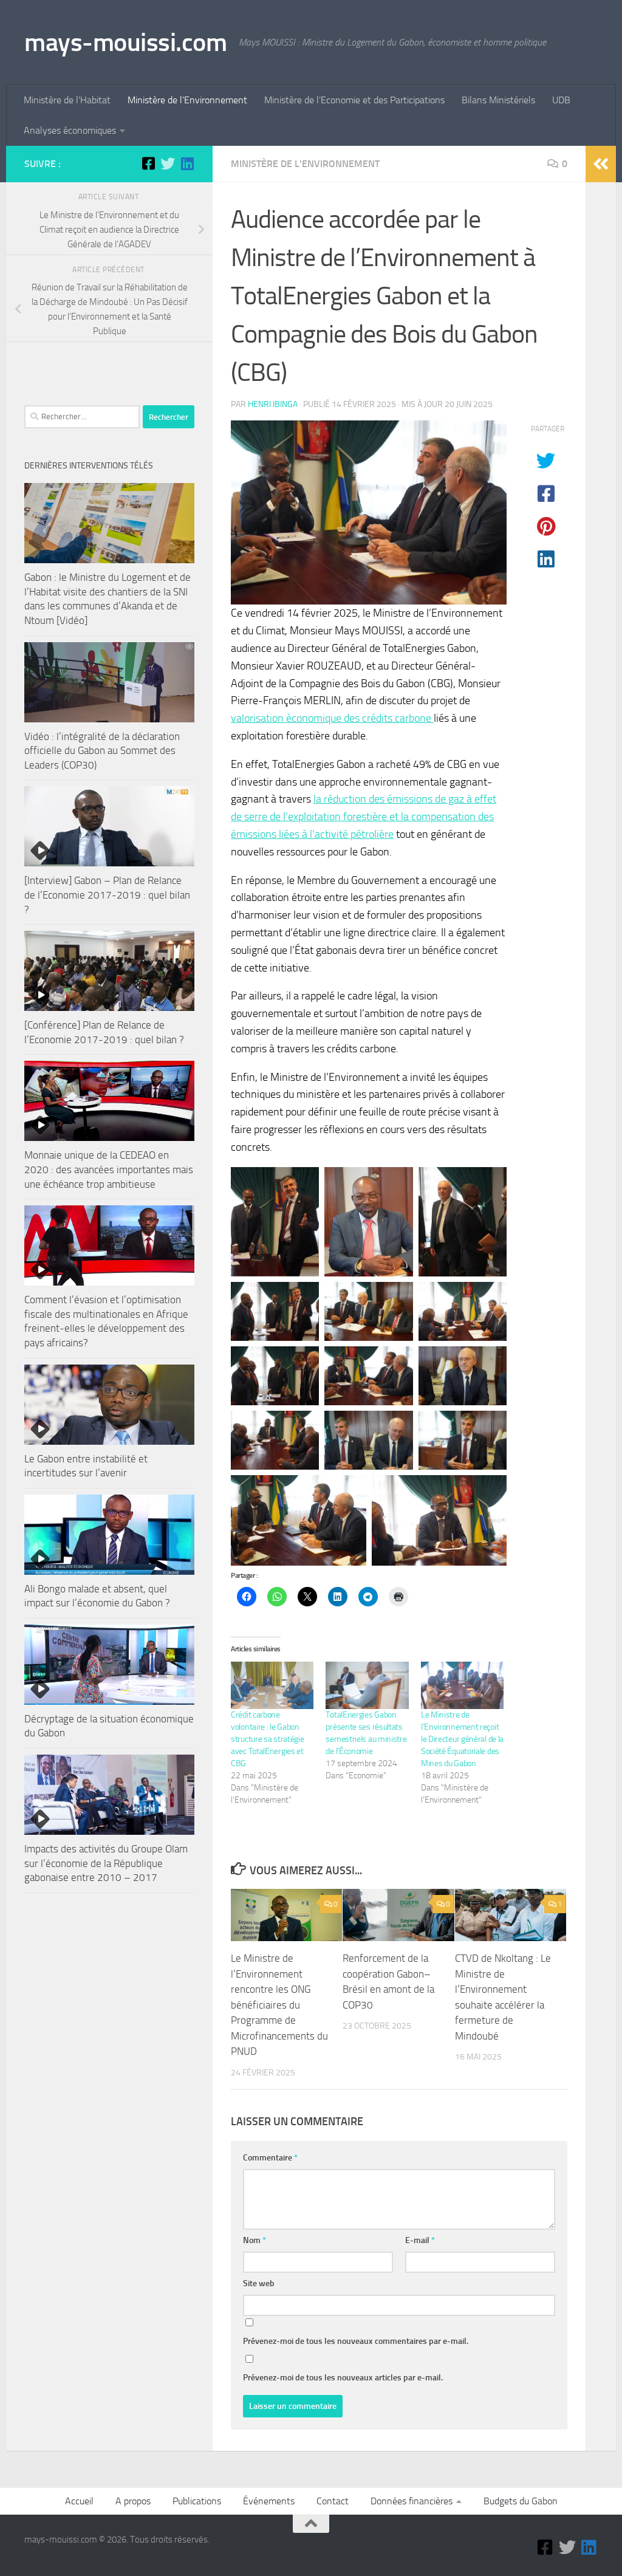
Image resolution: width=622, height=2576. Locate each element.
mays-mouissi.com (125, 43)
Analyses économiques (70, 130)
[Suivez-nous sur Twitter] (168, 163)
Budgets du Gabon (521, 2501)
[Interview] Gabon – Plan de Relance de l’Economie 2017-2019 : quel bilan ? (107, 895)
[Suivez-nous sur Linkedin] (187, 163)
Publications (197, 2501)
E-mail (420, 2240)
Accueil (79, 2501)
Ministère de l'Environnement (305, 164)
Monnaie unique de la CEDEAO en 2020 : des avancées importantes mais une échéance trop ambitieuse (109, 1169)
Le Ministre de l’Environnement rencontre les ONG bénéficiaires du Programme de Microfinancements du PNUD (279, 2005)
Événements (269, 2501)
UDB (561, 100)
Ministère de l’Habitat (67, 100)
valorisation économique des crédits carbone (332, 718)
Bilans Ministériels (498, 100)
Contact (333, 2501)
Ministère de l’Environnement (187, 100)
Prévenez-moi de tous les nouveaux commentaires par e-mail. (356, 2341)
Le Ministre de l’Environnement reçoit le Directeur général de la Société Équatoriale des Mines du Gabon (462, 1739)
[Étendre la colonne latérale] (601, 164)
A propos (133, 2501)
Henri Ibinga (273, 404)
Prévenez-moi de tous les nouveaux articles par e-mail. (343, 2378)
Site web (259, 2283)
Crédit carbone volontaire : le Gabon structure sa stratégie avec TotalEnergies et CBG (267, 1739)
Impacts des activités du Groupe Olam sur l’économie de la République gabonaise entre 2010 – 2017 (106, 1863)
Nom (255, 2240)
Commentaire (270, 2158)
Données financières (412, 2501)
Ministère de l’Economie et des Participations (354, 100)
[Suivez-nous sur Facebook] (148, 163)
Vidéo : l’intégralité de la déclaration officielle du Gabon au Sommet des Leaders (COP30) (102, 751)
